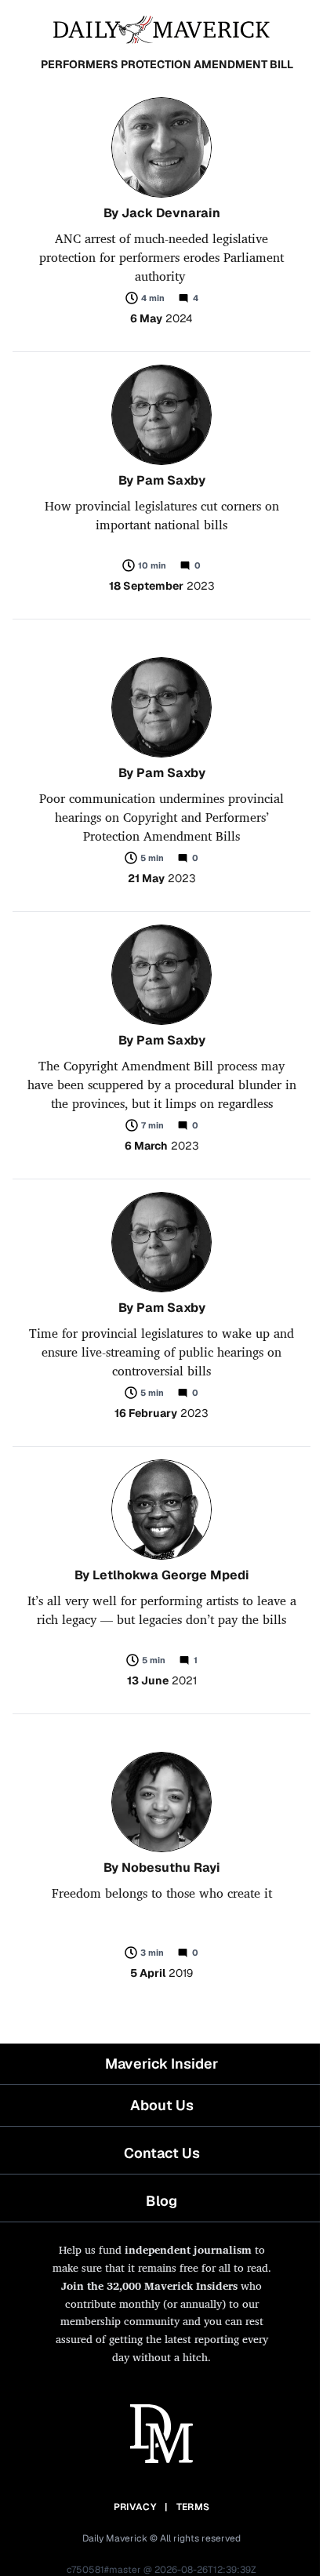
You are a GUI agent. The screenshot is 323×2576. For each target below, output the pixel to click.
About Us (162, 2105)
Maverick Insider (161, 2064)
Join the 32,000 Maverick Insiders (149, 2285)
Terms (193, 2507)
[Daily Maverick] (161, 28)
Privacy (135, 2507)
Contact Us (162, 2153)
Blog (161, 2201)
